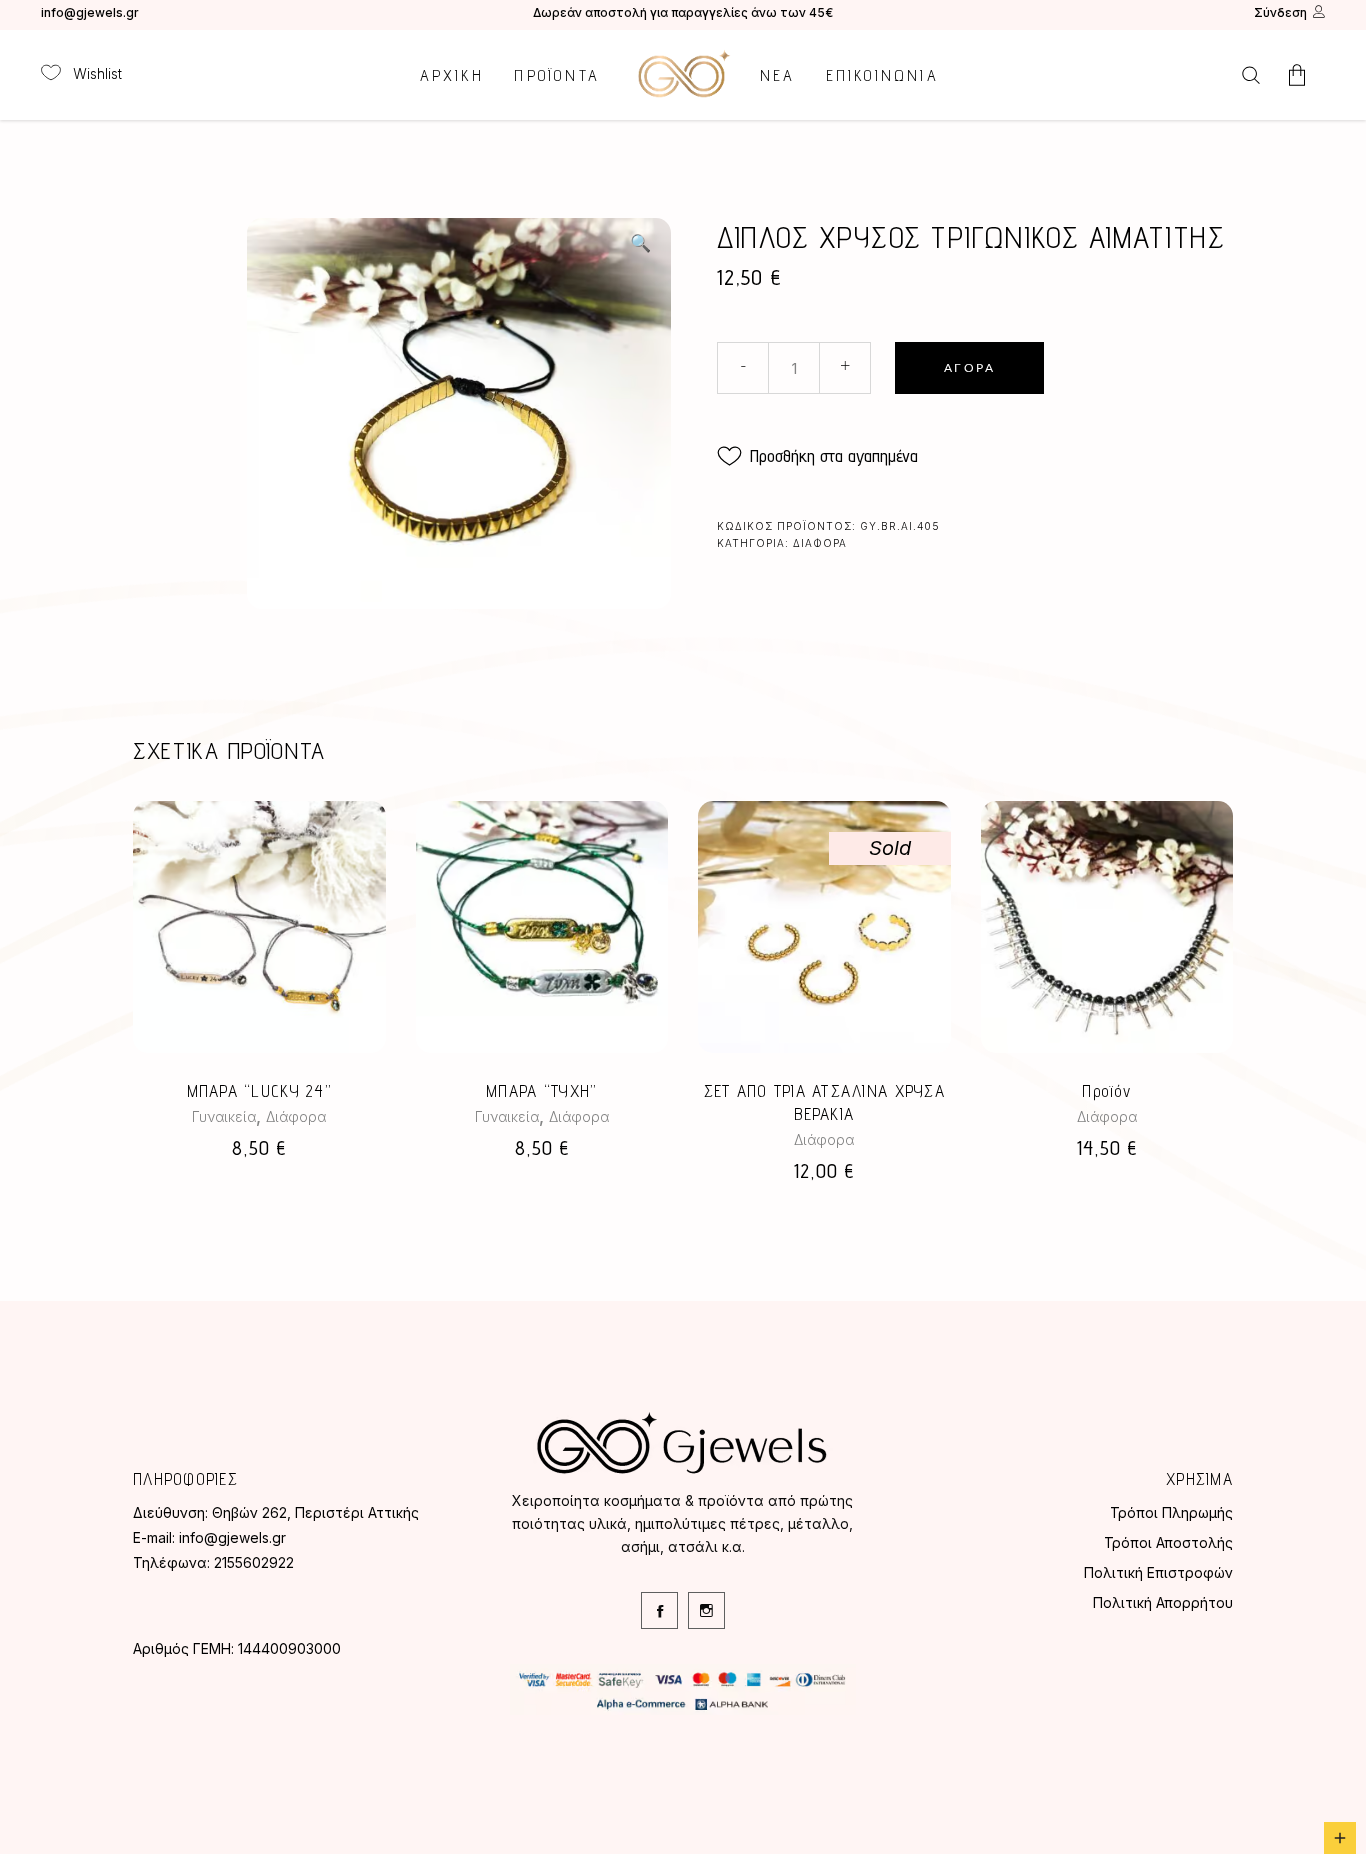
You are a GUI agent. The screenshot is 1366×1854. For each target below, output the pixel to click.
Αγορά (969, 368)
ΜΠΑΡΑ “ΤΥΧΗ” (541, 1091)
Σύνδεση (1280, 12)
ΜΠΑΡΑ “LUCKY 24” (259, 1091)
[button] (640, 243)
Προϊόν (1106, 1091)
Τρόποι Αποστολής (1168, 1542)
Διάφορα (820, 543)
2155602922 (254, 1562)
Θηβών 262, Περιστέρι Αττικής (315, 1512)
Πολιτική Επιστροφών (1158, 1572)
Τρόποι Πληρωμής (1171, 1512)
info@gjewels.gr (90, 12)
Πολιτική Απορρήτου (1163, 1602)
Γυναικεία (224, 1116)
